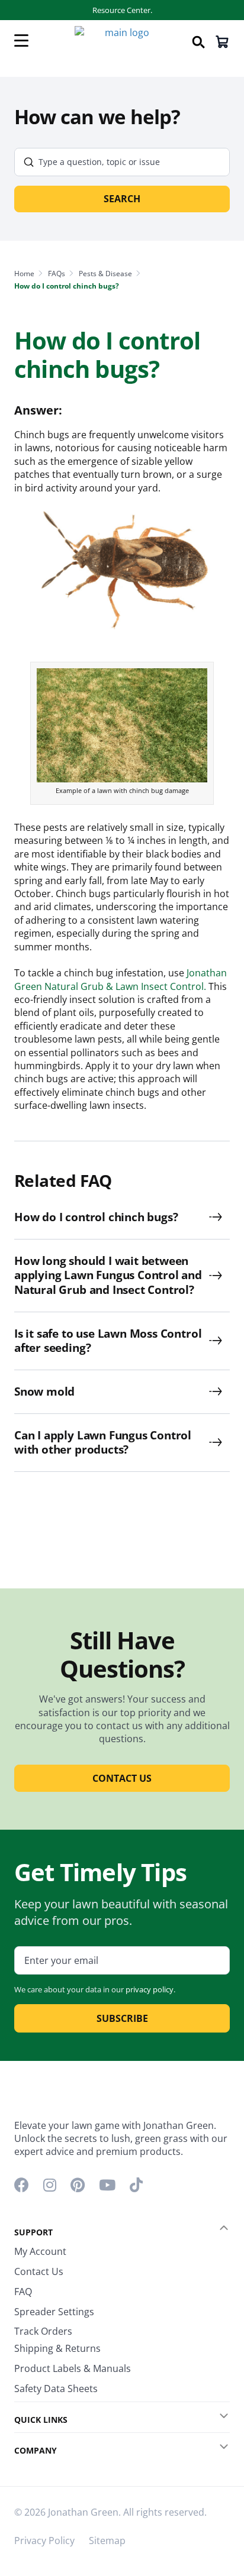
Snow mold (44, 1392)
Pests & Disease (105, 274)
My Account (40, 2251)
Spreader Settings (54, 2312)
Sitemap (107, 2541)
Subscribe (122, 2018)
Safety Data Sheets (56, 2389)
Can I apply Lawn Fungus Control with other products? (103, 1443)
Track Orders (43, 2331)
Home (24, 274)
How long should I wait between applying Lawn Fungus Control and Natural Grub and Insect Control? (108, 1276)
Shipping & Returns (57, 2348)
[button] (216, 2228)
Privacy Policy (44, 2541)
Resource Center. (122, 10)
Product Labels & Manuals (73, 2368)
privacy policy (150, 1989)
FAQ (23, 2292)
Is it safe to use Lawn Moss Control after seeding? (108, 1341)
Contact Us (39, 2271)
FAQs (57, 274)
